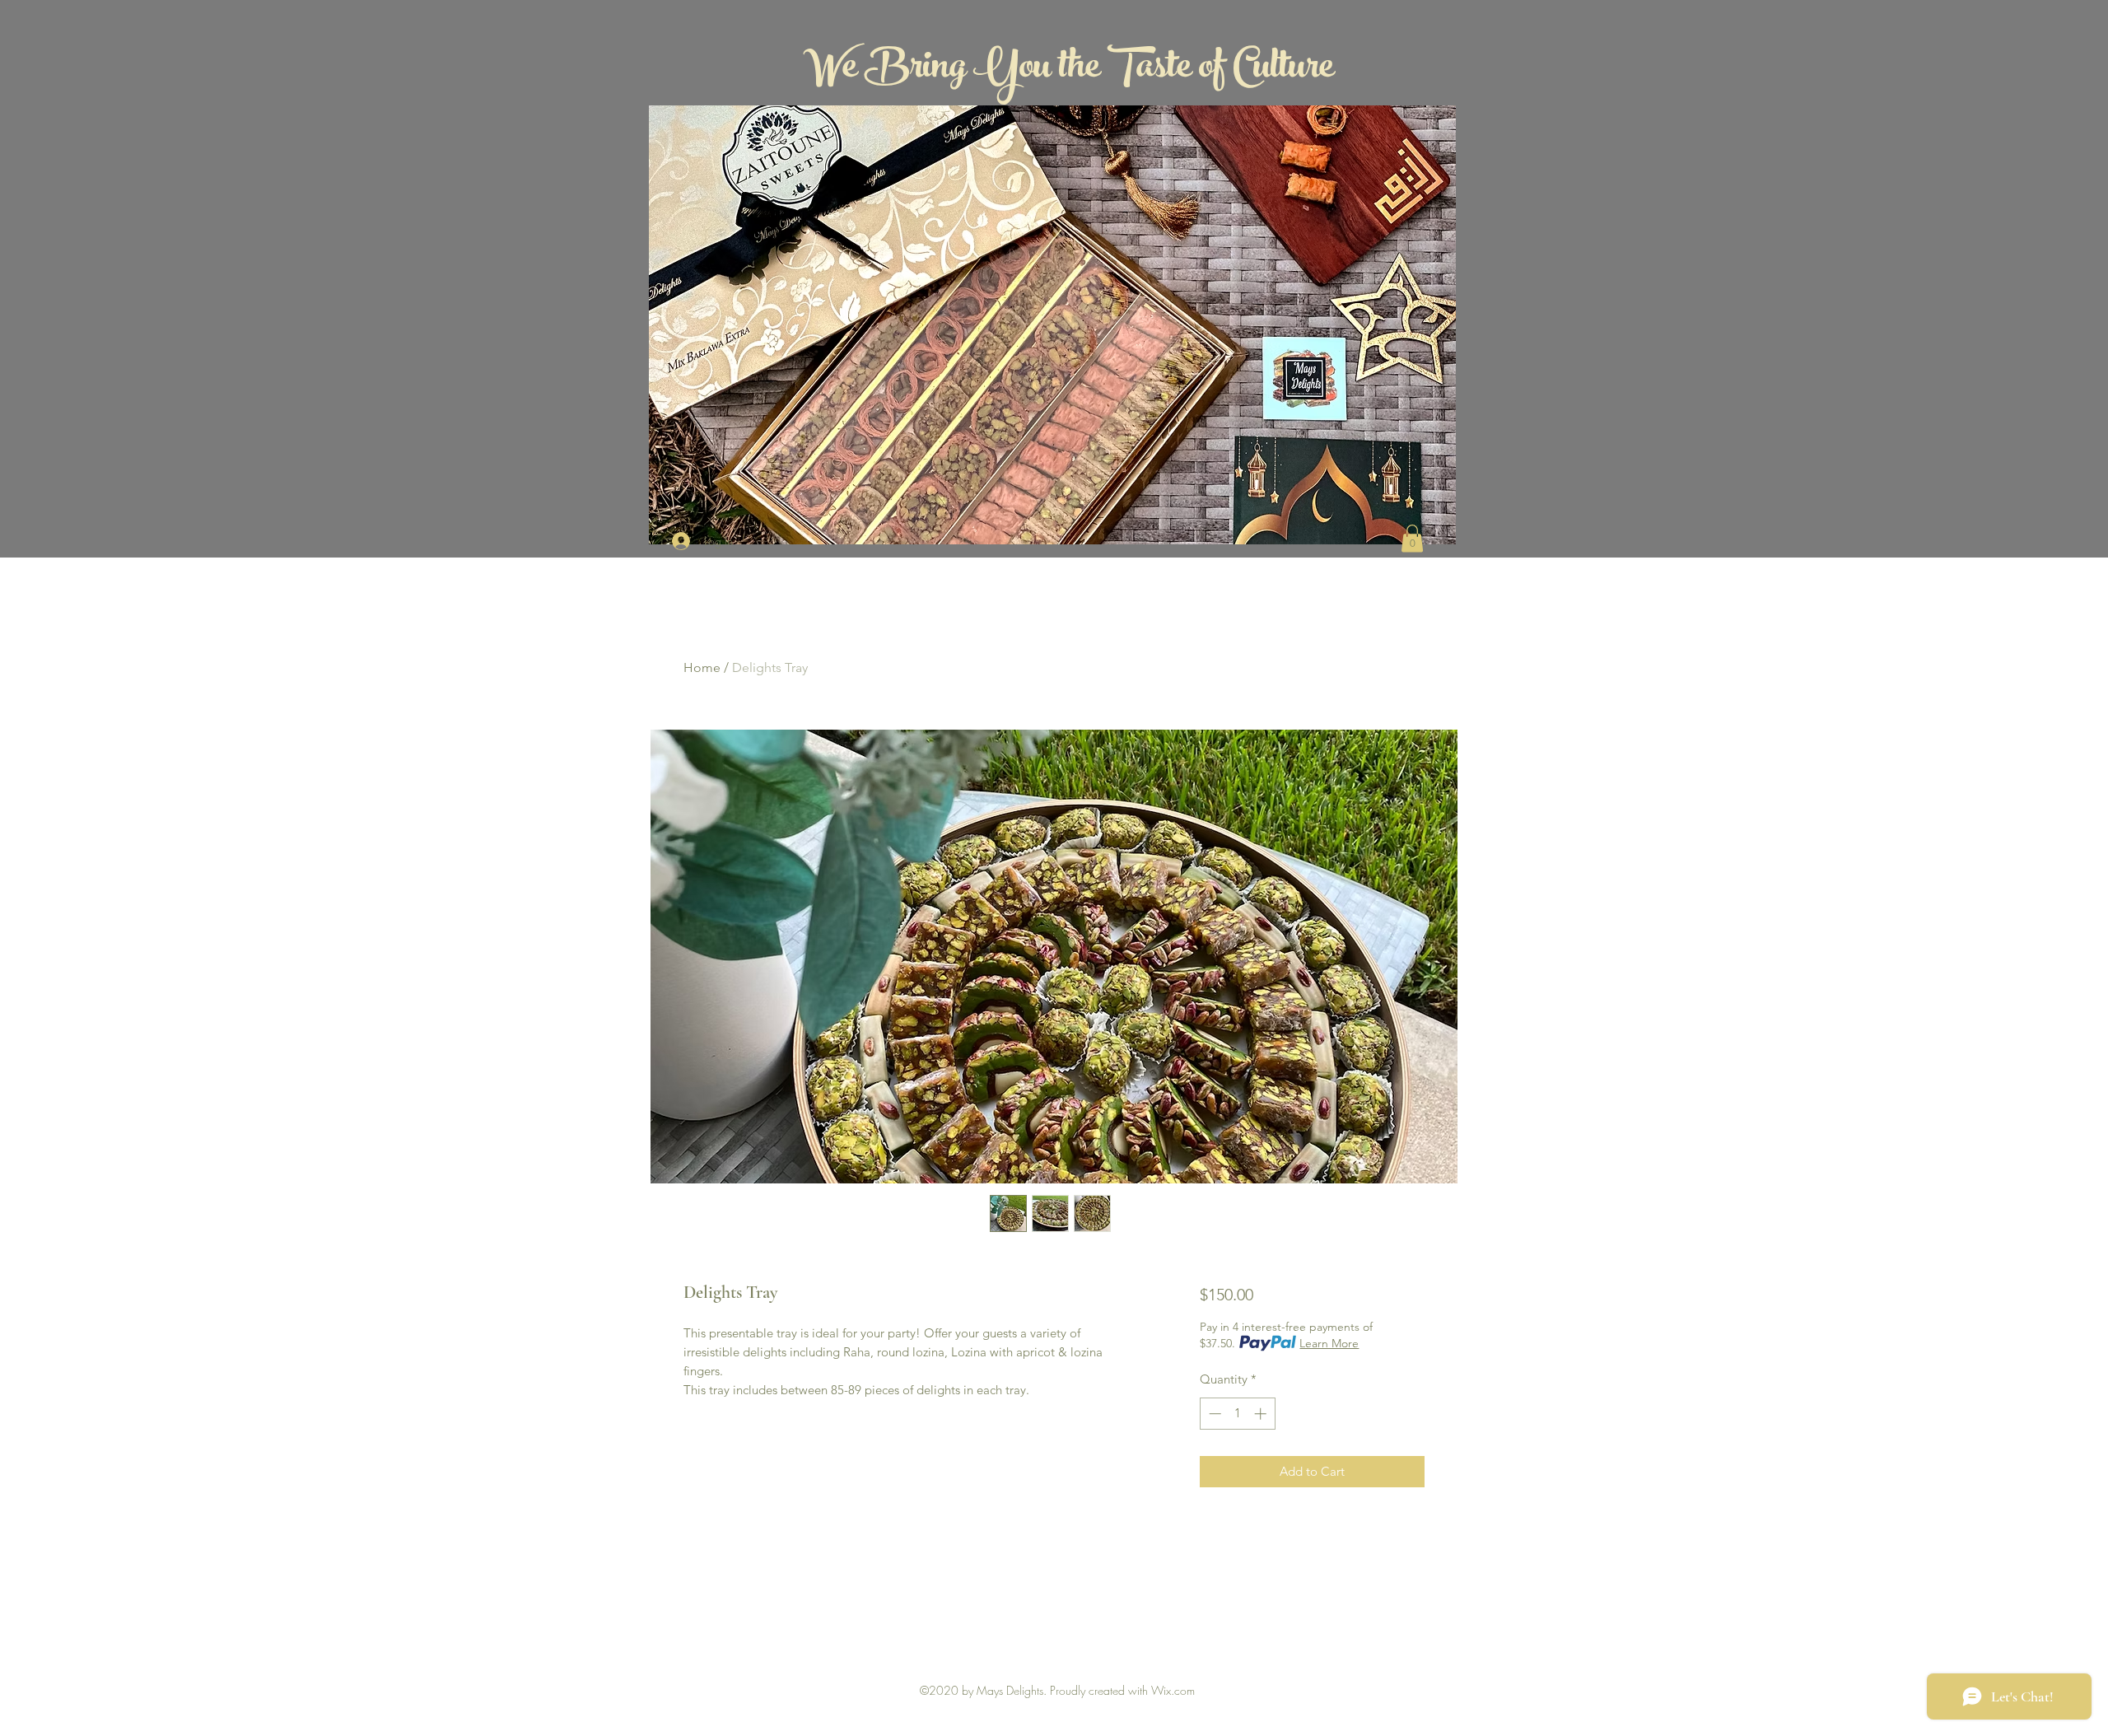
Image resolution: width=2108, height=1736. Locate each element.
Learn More (1329, 1343)
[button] (1412, 538)
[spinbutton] (1237, 1414)
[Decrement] (1213, 1414)
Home (702, 667)
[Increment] (1262, 1414)
